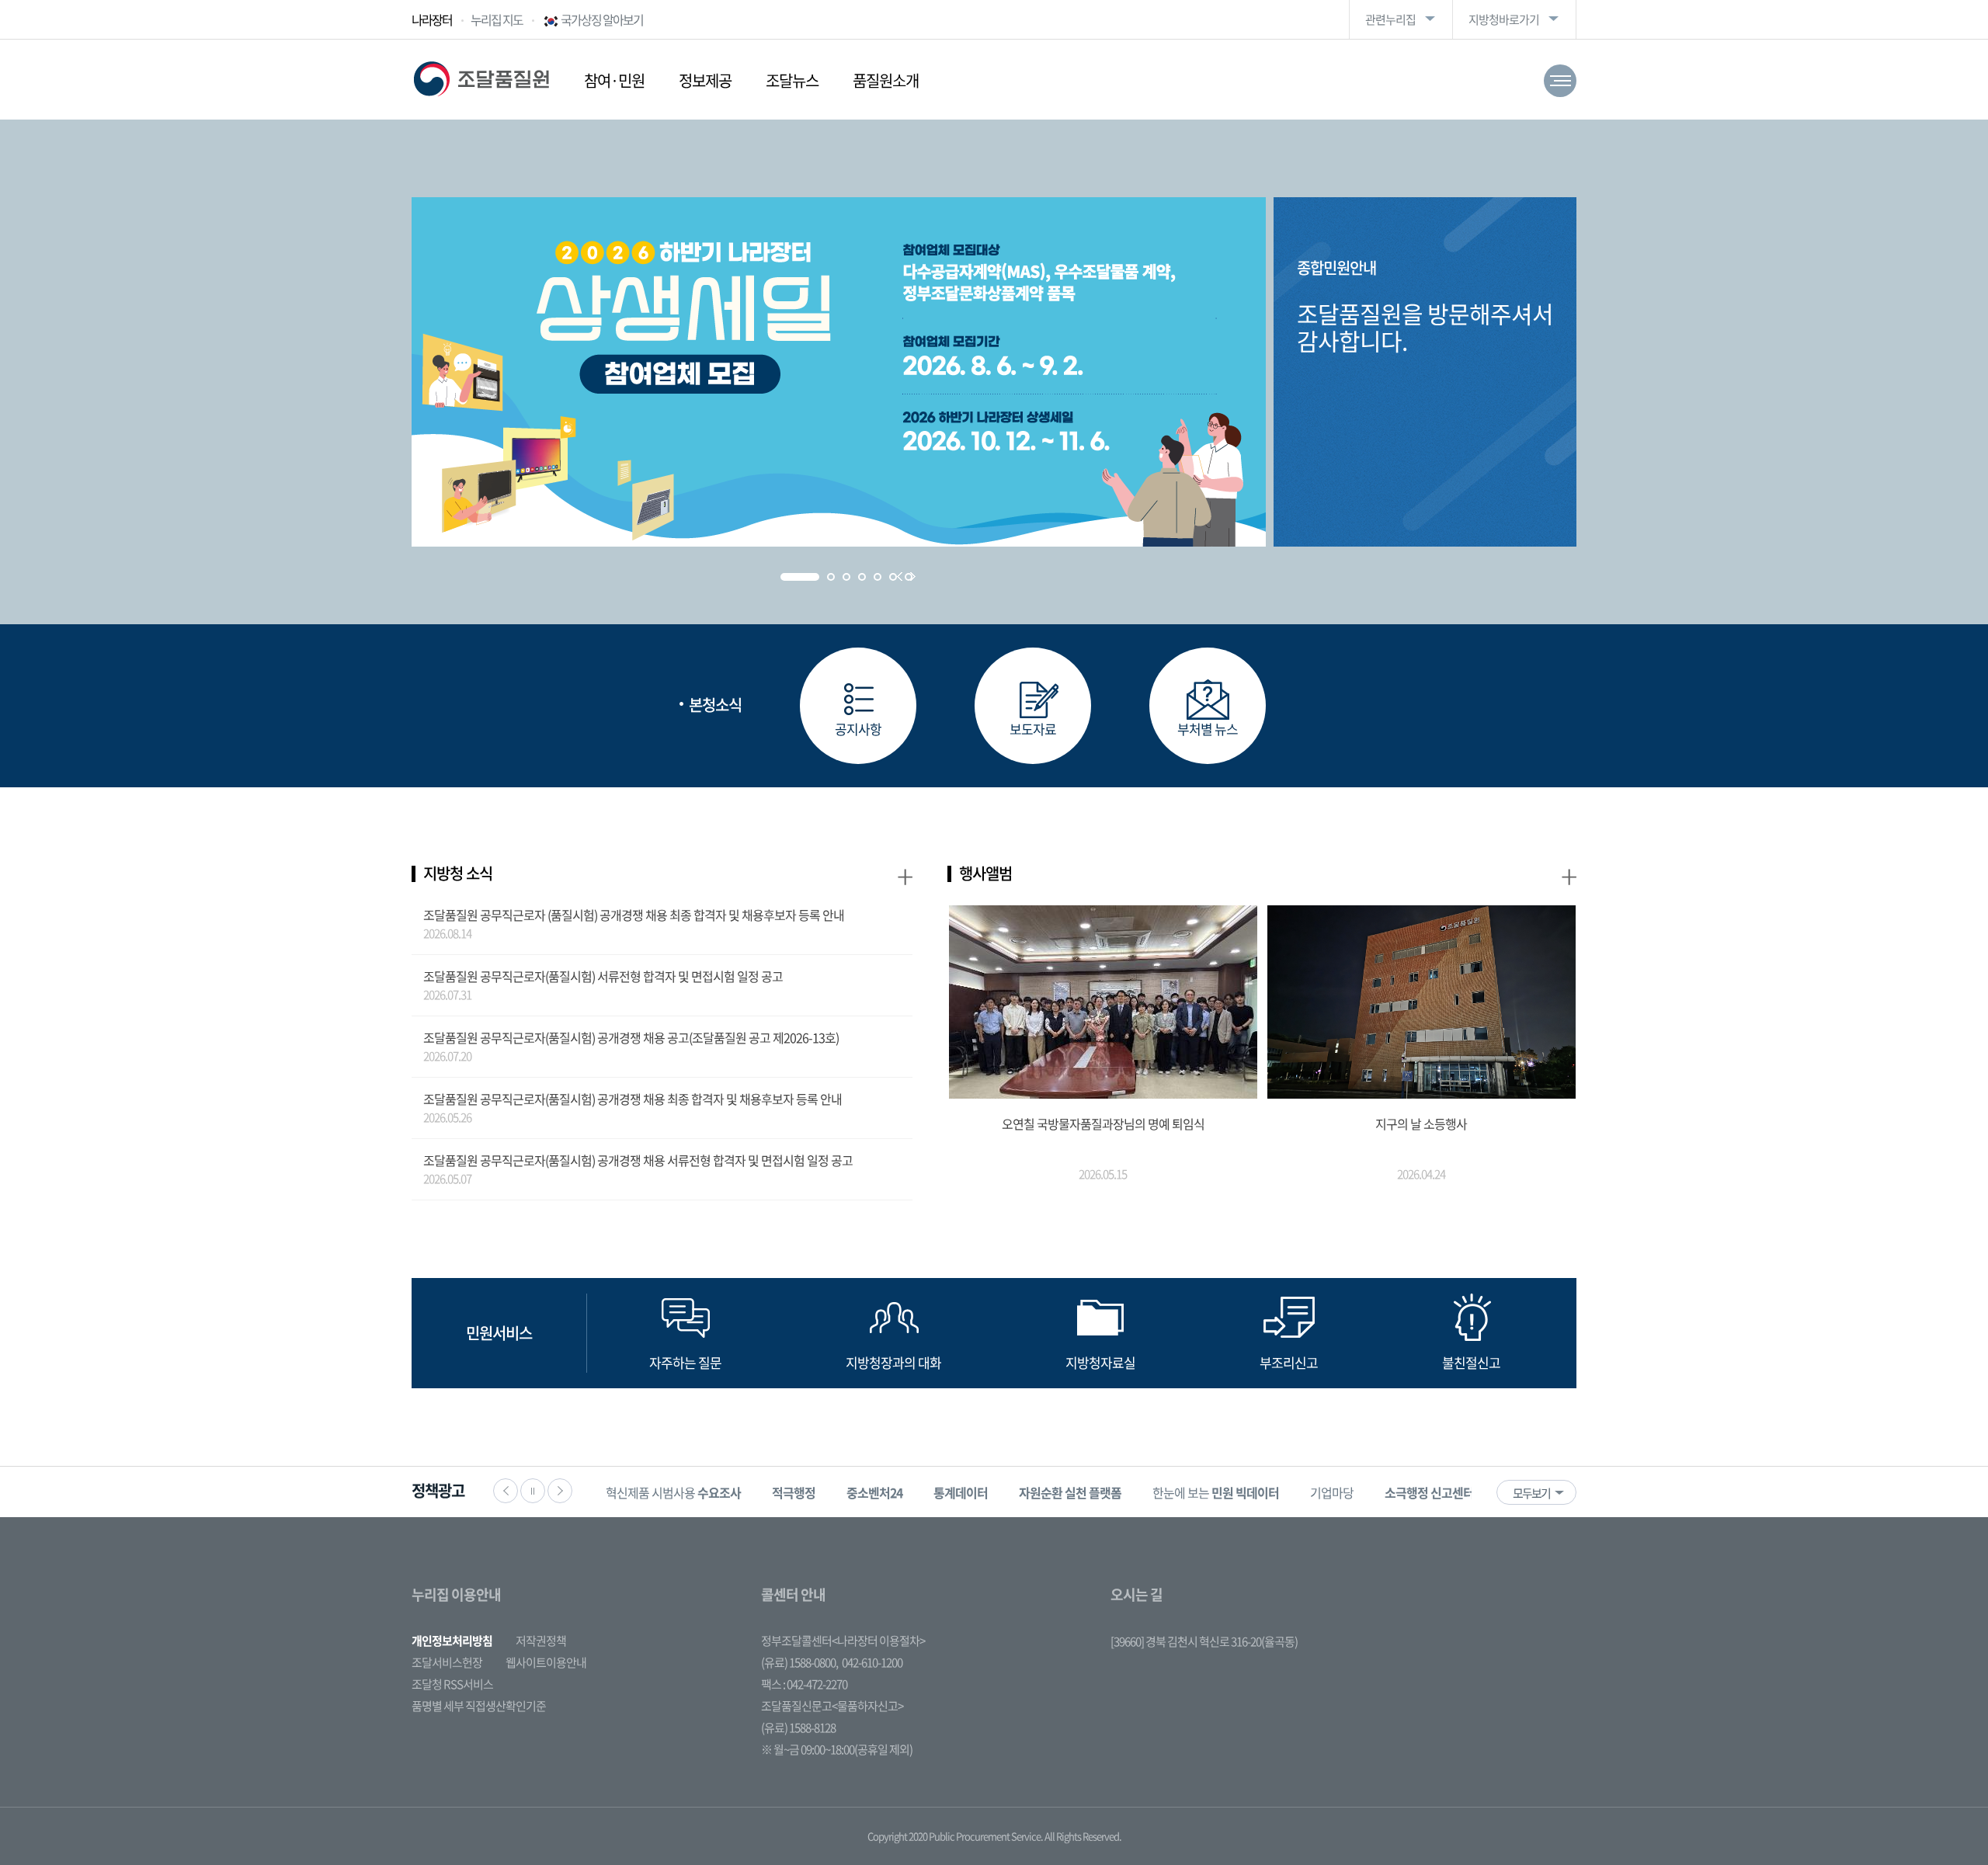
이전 (506, 1491)
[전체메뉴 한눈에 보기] (1560, 81)
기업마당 (1332, 1492)
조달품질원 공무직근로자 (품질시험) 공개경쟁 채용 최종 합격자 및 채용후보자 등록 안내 (634, 915)
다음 (560, 1491)
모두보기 (1531, 1493)
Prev (900, 577)
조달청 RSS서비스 (452, 1684)
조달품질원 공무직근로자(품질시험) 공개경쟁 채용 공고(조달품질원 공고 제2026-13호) (631, 1037)
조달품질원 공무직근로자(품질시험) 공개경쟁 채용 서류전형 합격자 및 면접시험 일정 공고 (638, 1160)
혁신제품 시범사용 (673, 1492)
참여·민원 (614, 80)
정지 (533, 1491)
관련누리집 (1390, 19)
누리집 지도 (497, 19)
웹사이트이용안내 (546, 1662)
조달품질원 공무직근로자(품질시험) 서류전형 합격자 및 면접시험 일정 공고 (603, 976)
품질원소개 (886, 80)
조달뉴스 (792, 80)
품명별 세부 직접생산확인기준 (479, 1706)
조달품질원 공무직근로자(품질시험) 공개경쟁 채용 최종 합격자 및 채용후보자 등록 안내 (633, 1099)
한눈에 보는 (1216, 1492)
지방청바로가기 (1504, 19)
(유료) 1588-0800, (799, 1662)
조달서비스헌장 (447, 1662)
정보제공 (705, 80)
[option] (673, 1492)
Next (913, 577)
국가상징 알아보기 (602, 19)
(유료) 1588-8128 (798, 1728)
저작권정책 (541, 1641)
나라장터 (432, 19)
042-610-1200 (872, 1662)
